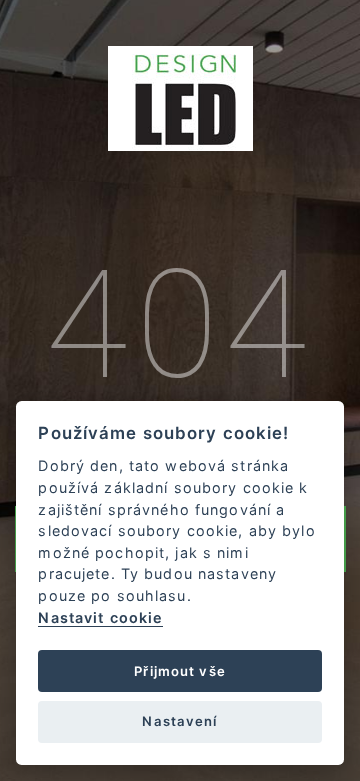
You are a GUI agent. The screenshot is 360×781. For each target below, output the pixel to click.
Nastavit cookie (100, 617)
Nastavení (179, 721)
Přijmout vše (180, 671)
